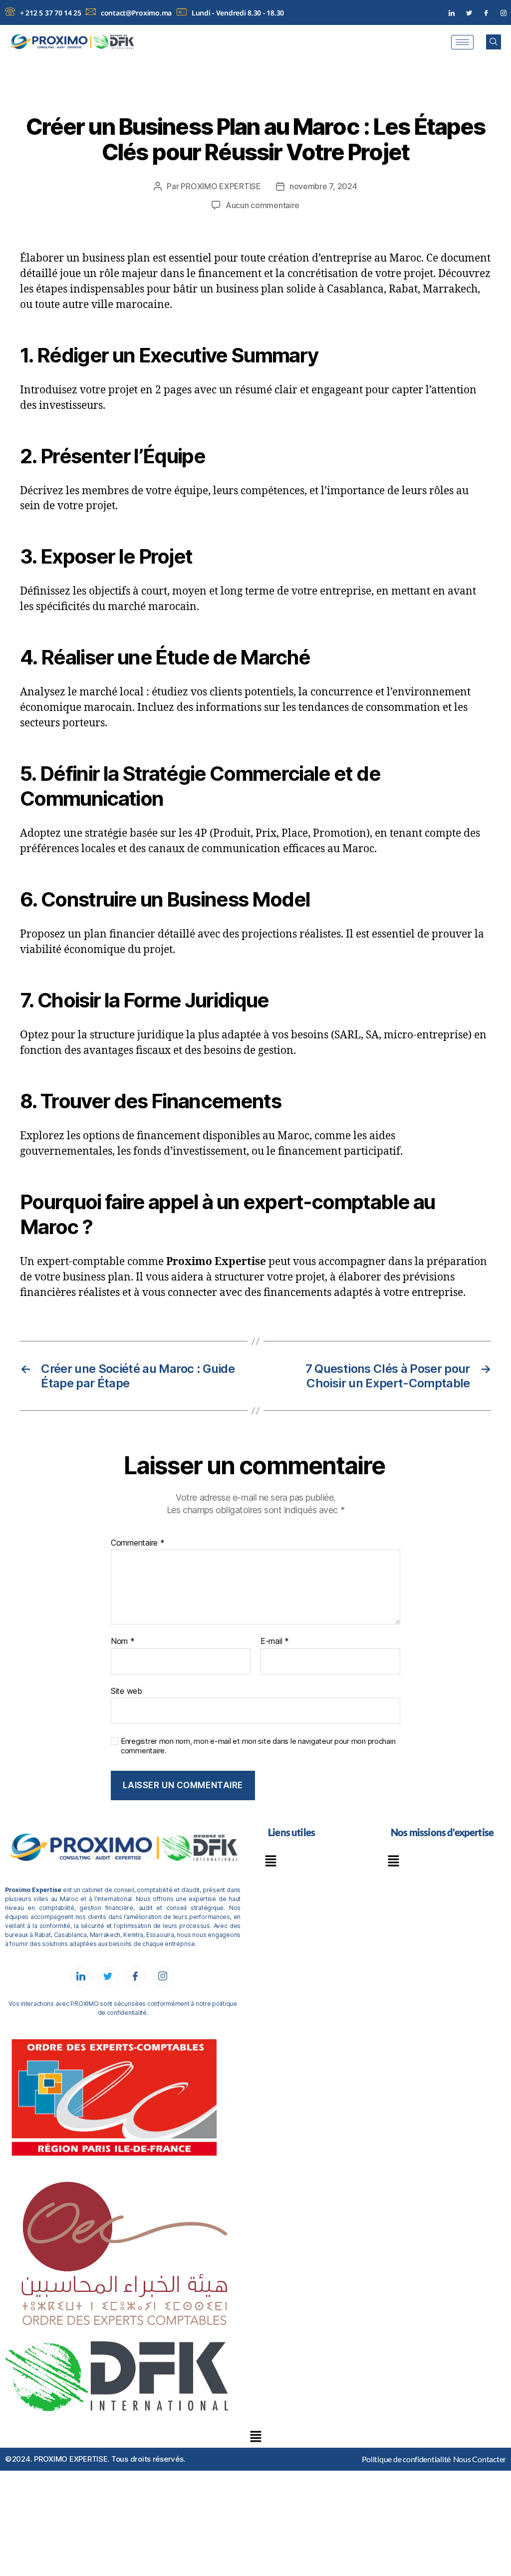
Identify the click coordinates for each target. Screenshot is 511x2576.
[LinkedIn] (452, 13)
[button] (270, 1862)
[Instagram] (504, 13)
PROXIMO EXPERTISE (221, 186)
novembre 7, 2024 (323, 186)
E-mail (275, 1641)
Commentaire (138, 1543)
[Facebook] (486, 13)
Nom (123, 1641)
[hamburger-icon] (462, 42)
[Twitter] (469, 13)
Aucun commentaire (262, 205)
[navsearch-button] (494, 42)
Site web (127, 1691)
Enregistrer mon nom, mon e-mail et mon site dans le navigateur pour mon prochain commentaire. (258, 1746)
